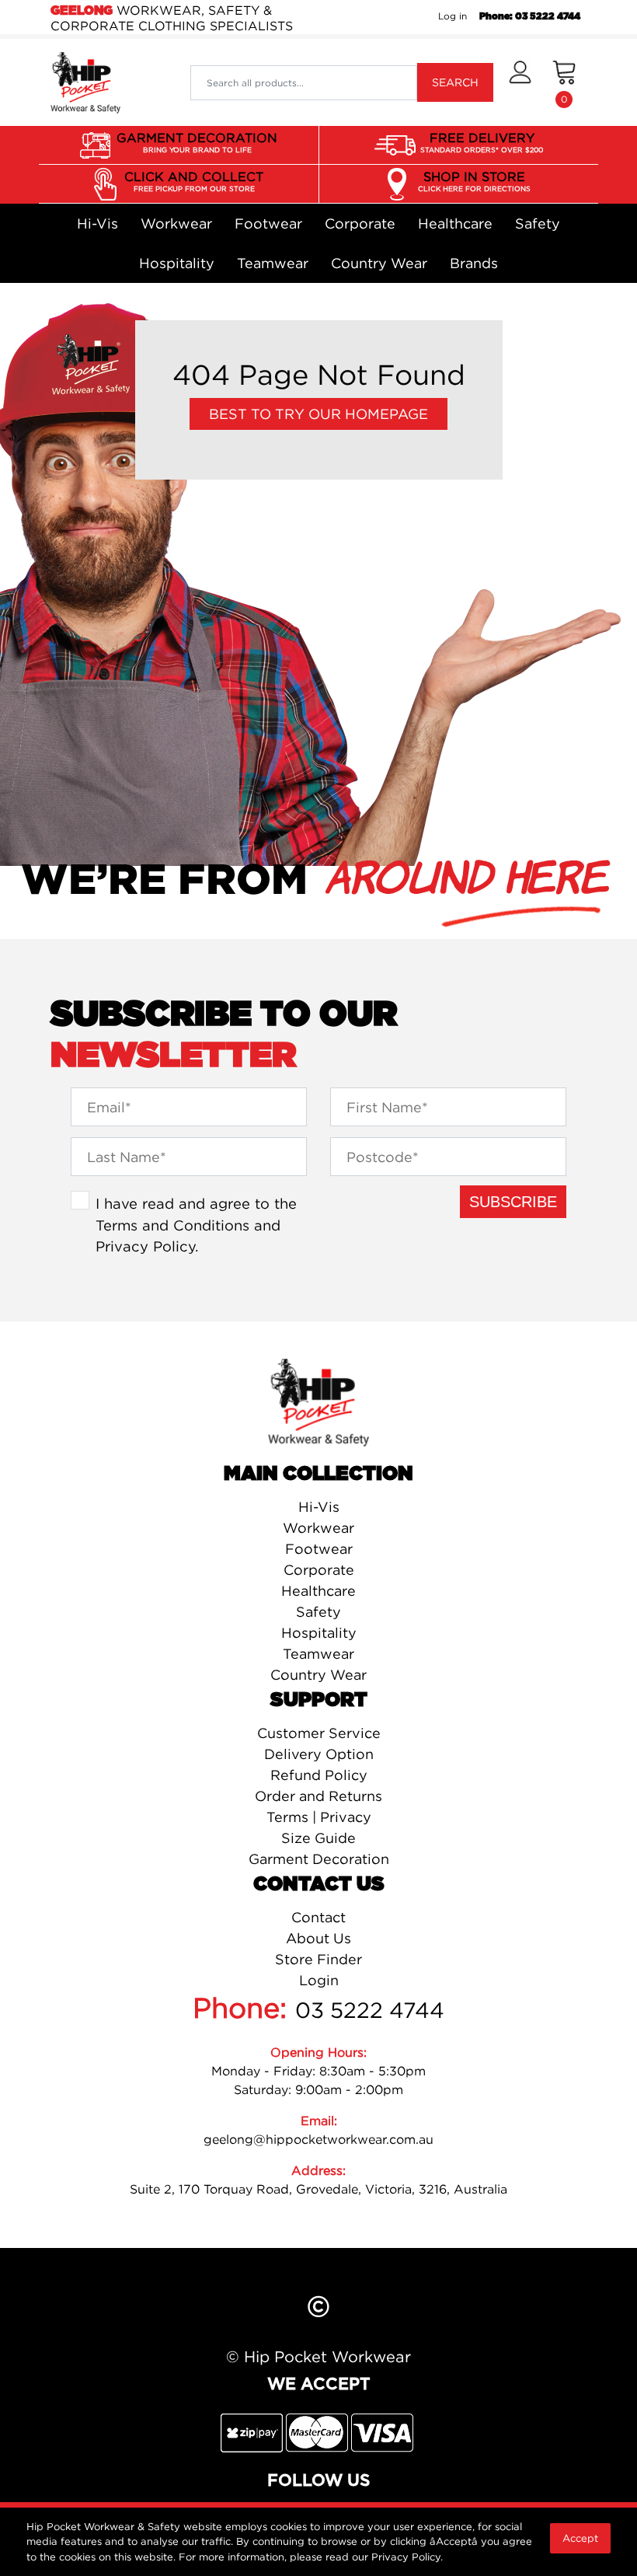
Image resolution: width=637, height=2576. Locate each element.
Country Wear (379, 263)
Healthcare (455, 223)
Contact (318, 1917)
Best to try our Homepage (318, 414)
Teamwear (273, 263)
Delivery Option (319, 1754)
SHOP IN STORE (474, 181)
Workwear (176, 223)
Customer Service (319, 1733)
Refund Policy (319, 1775)
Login (319, 1980)
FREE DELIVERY (482, 142)
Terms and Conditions (172, 1225)
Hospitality (177, 263)
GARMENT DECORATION (197, 142)
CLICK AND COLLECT (194, 181)
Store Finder (318, 1959)
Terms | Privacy (319, 1817)
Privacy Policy (145, 1246)
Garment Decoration (319, 1859)
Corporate (360, 223)
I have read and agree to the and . (196, 1225)
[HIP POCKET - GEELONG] (85, 82)
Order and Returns (318, 1796)
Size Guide (318, 1838)
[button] (520, 82)
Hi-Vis (97, 223)
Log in (453, 16)
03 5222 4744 (370, 2010)
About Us (318, 1938)
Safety (538, 223)
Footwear (268, 223)
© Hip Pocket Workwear (318, 2356)
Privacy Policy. (407, 2557)
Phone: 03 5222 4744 (530, 16)
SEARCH (455, 82)
